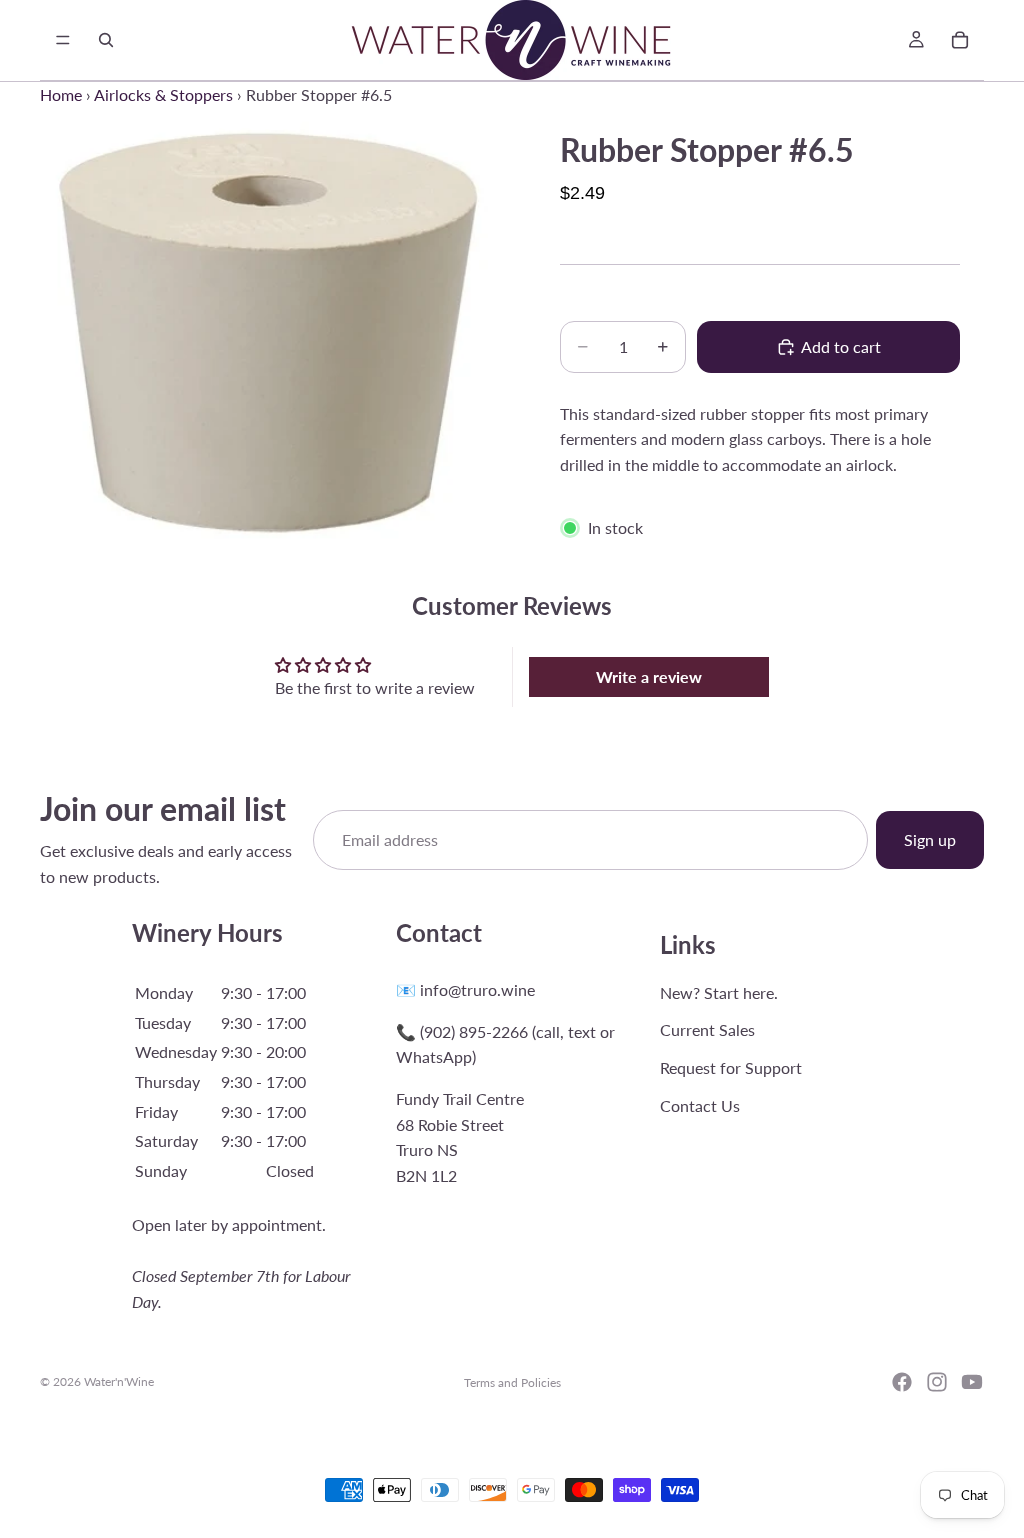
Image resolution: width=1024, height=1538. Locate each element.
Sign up (930, 839)
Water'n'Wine (119, 1381)
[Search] (106, 40)
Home (61, 94)
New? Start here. (719, 991)
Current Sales (707, 1029)
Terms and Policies (512, 1382)
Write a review (649, 676)
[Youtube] (972, 1382)
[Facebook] (902, 1382)
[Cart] (960, 40)
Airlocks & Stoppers (163, 94)
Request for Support (731, 1067)
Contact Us (700, 1104)
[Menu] (63, 40)
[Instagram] (937, 1382)
